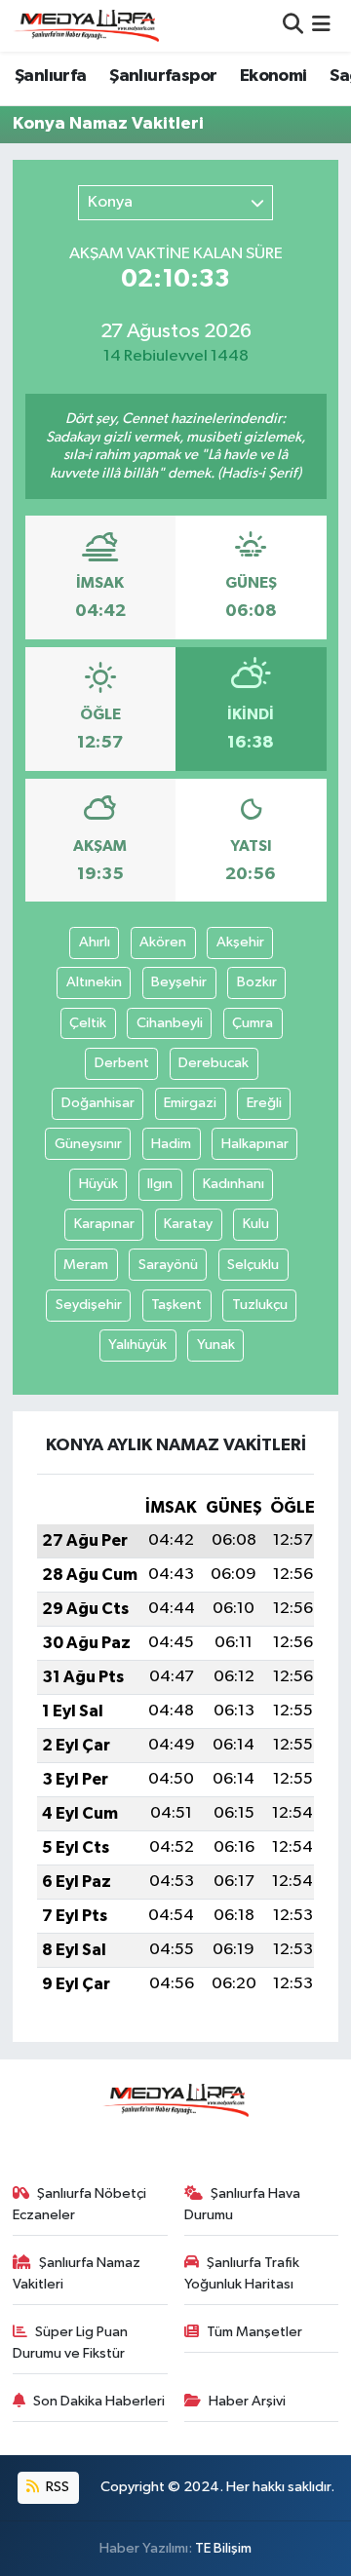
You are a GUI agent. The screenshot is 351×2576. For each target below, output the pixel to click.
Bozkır (257, 982)
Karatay (188, 1224)
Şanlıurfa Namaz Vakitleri (77, 2273)
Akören (163, 942)
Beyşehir (179, 982)
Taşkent (176, 1305)
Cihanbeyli (170, 1023)
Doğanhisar (98, 1103)
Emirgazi (190, 1103)
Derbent (122, 1063)
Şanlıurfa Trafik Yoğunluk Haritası (242, 2273)
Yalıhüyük (137, 1345)
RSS (56, 2487)
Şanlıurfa (51, 76)
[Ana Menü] (321, 26)
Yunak (216, 1345)
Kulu (256, 1224)
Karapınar (104, 1224)
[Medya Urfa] (86, 25)
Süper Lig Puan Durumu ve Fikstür (71, 2343)
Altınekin (94, 982)
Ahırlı (95, 942)
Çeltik (88, 1023)
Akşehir (240, 942)
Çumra (253, 1023)
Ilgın (160, 1184)
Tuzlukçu (260, 1305)
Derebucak (214, 1063)
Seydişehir (89, 1305)
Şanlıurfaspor (163, 76)
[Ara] (293, 26)
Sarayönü (168, 1265)
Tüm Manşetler (254, 2332)
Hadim (171, 1144)
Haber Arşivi (247, 2401)
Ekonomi (273, 76)
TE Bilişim (223, 2548)
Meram (86, 1265)
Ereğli (264, 1103)
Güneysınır (88, 1144)
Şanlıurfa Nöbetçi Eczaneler (80, 2204)
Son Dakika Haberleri (99, 2401)
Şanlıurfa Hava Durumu (243, 2204)
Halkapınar (255, 1144)
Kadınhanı (234, 1184)
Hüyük (98, 1184)
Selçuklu (253, 1265)
